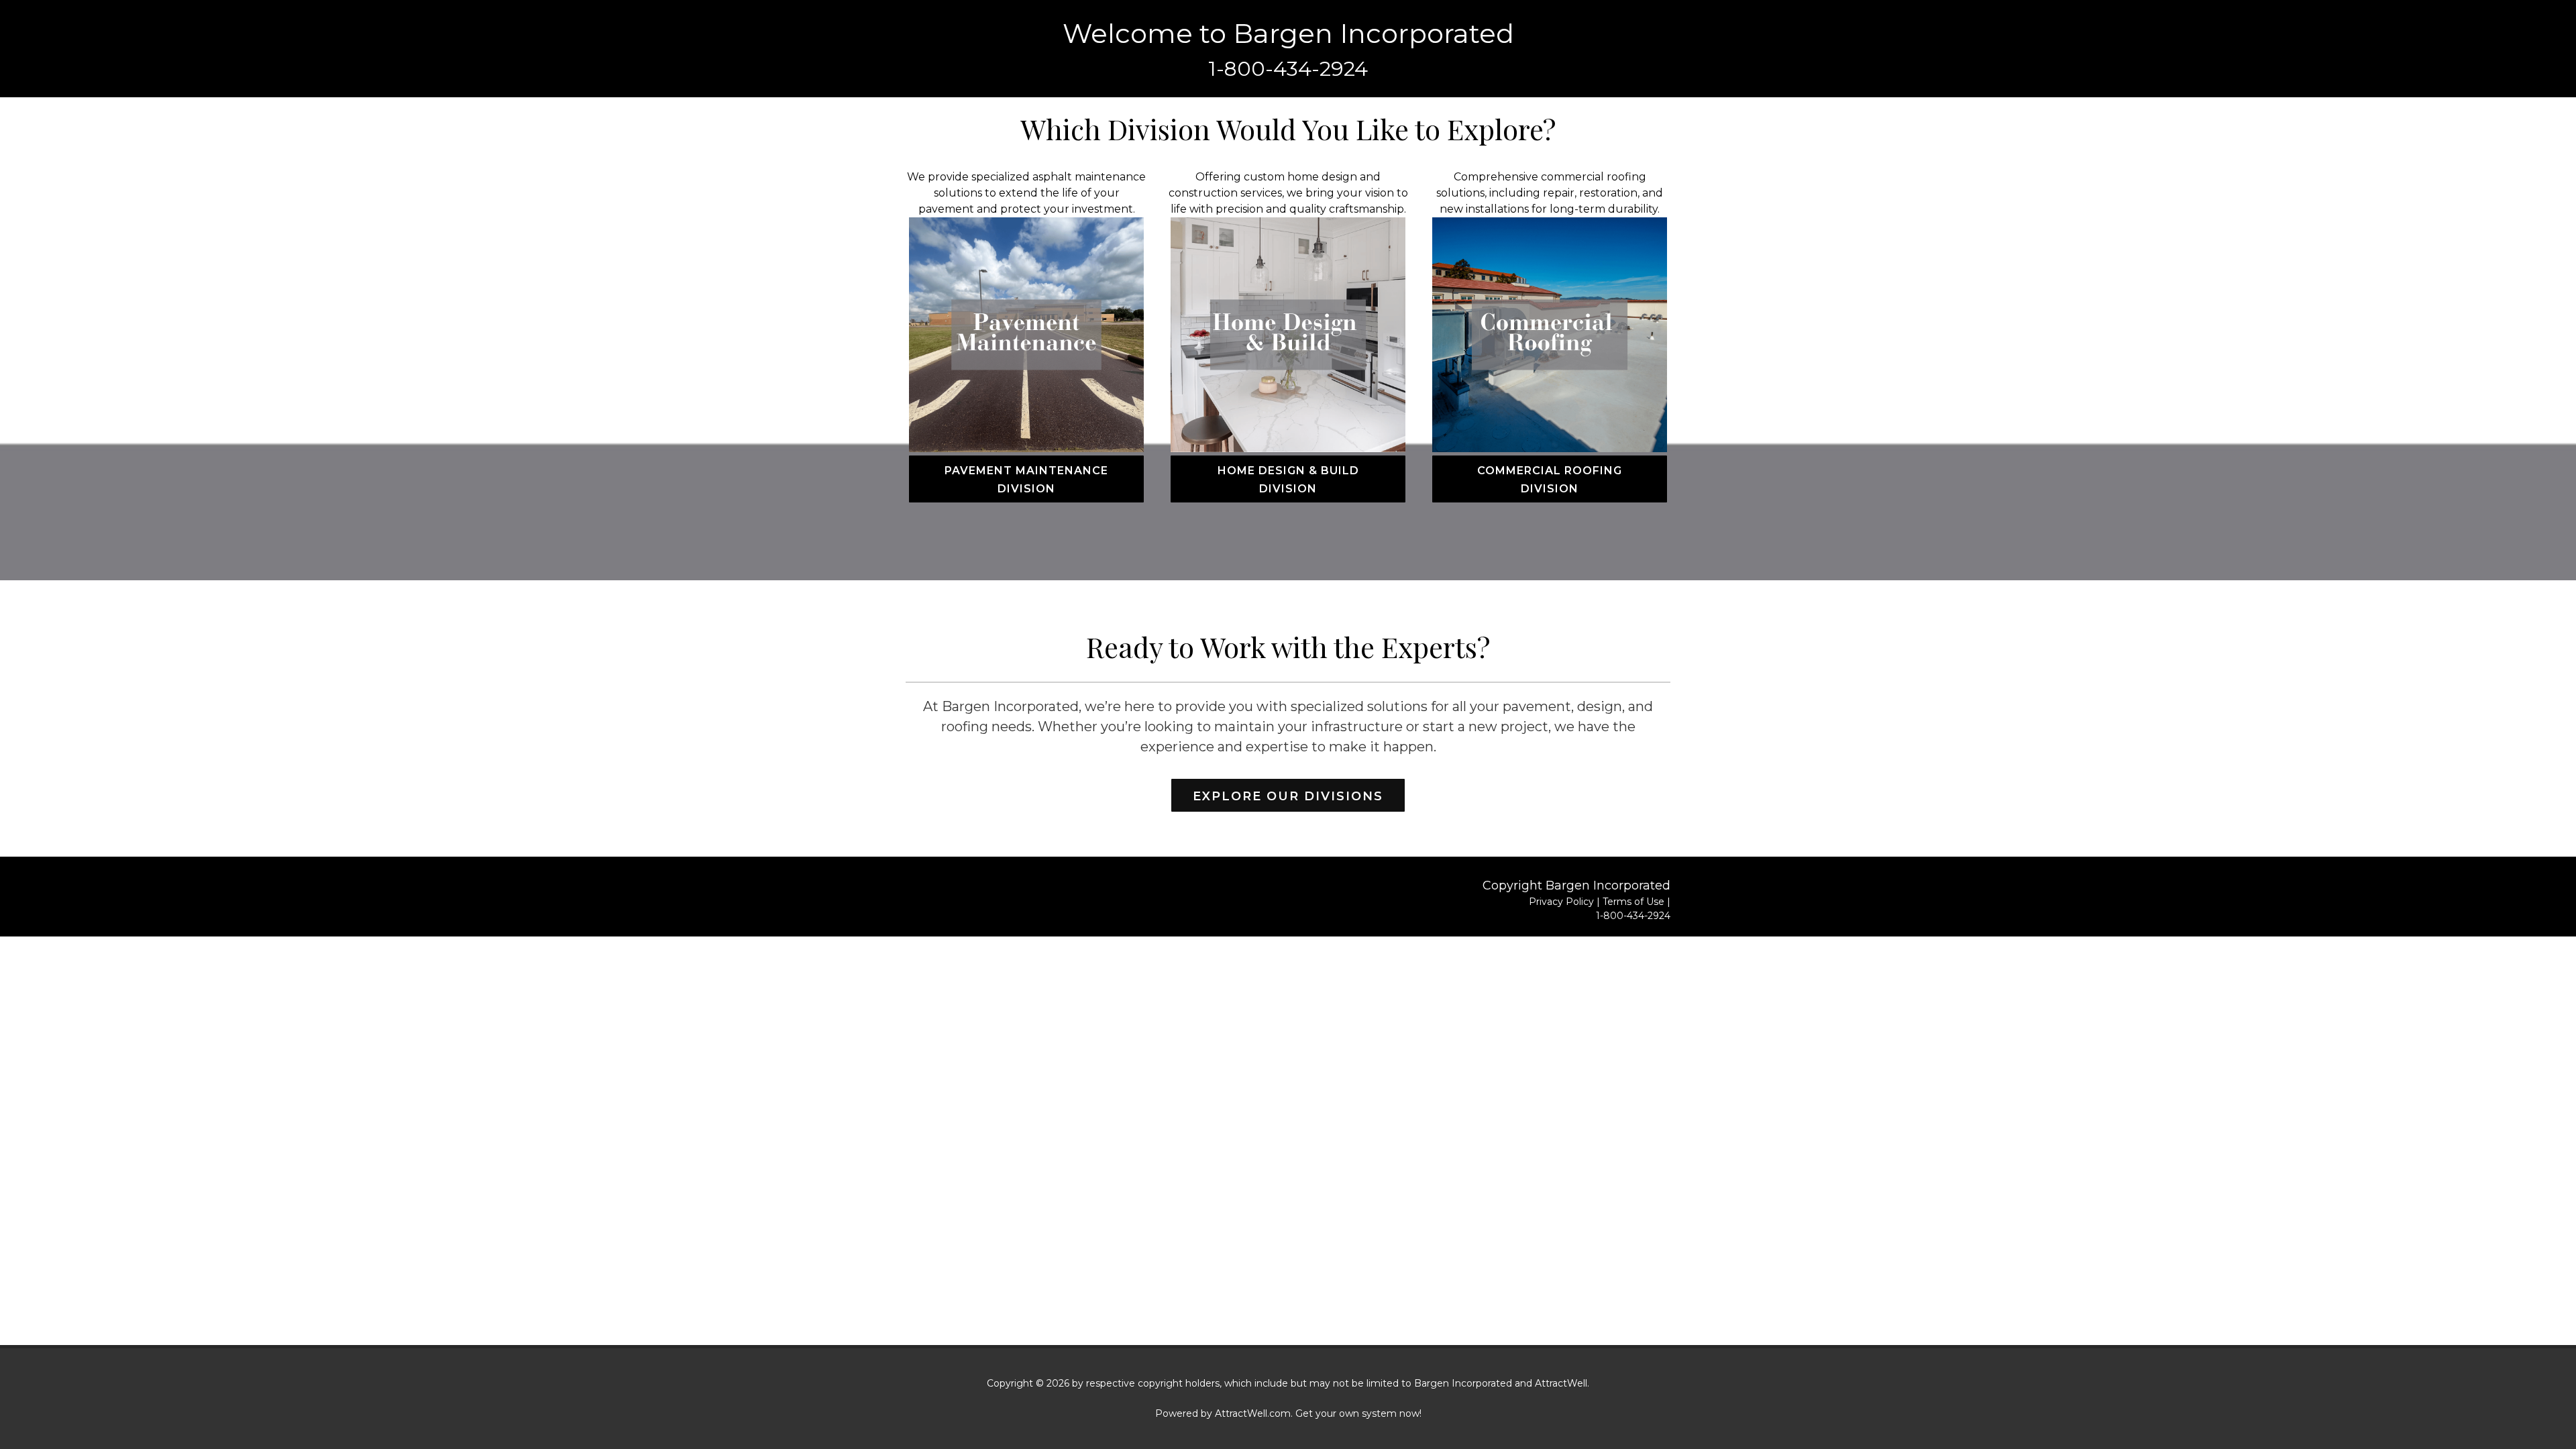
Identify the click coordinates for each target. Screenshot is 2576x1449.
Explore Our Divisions (1288, 796)
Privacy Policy (1561, 902)
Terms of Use (1633, 902)
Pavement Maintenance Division (1026, 480)
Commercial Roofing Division (1550, 480)
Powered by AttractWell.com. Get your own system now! (1288, 1413)
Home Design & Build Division (1288, 480)
